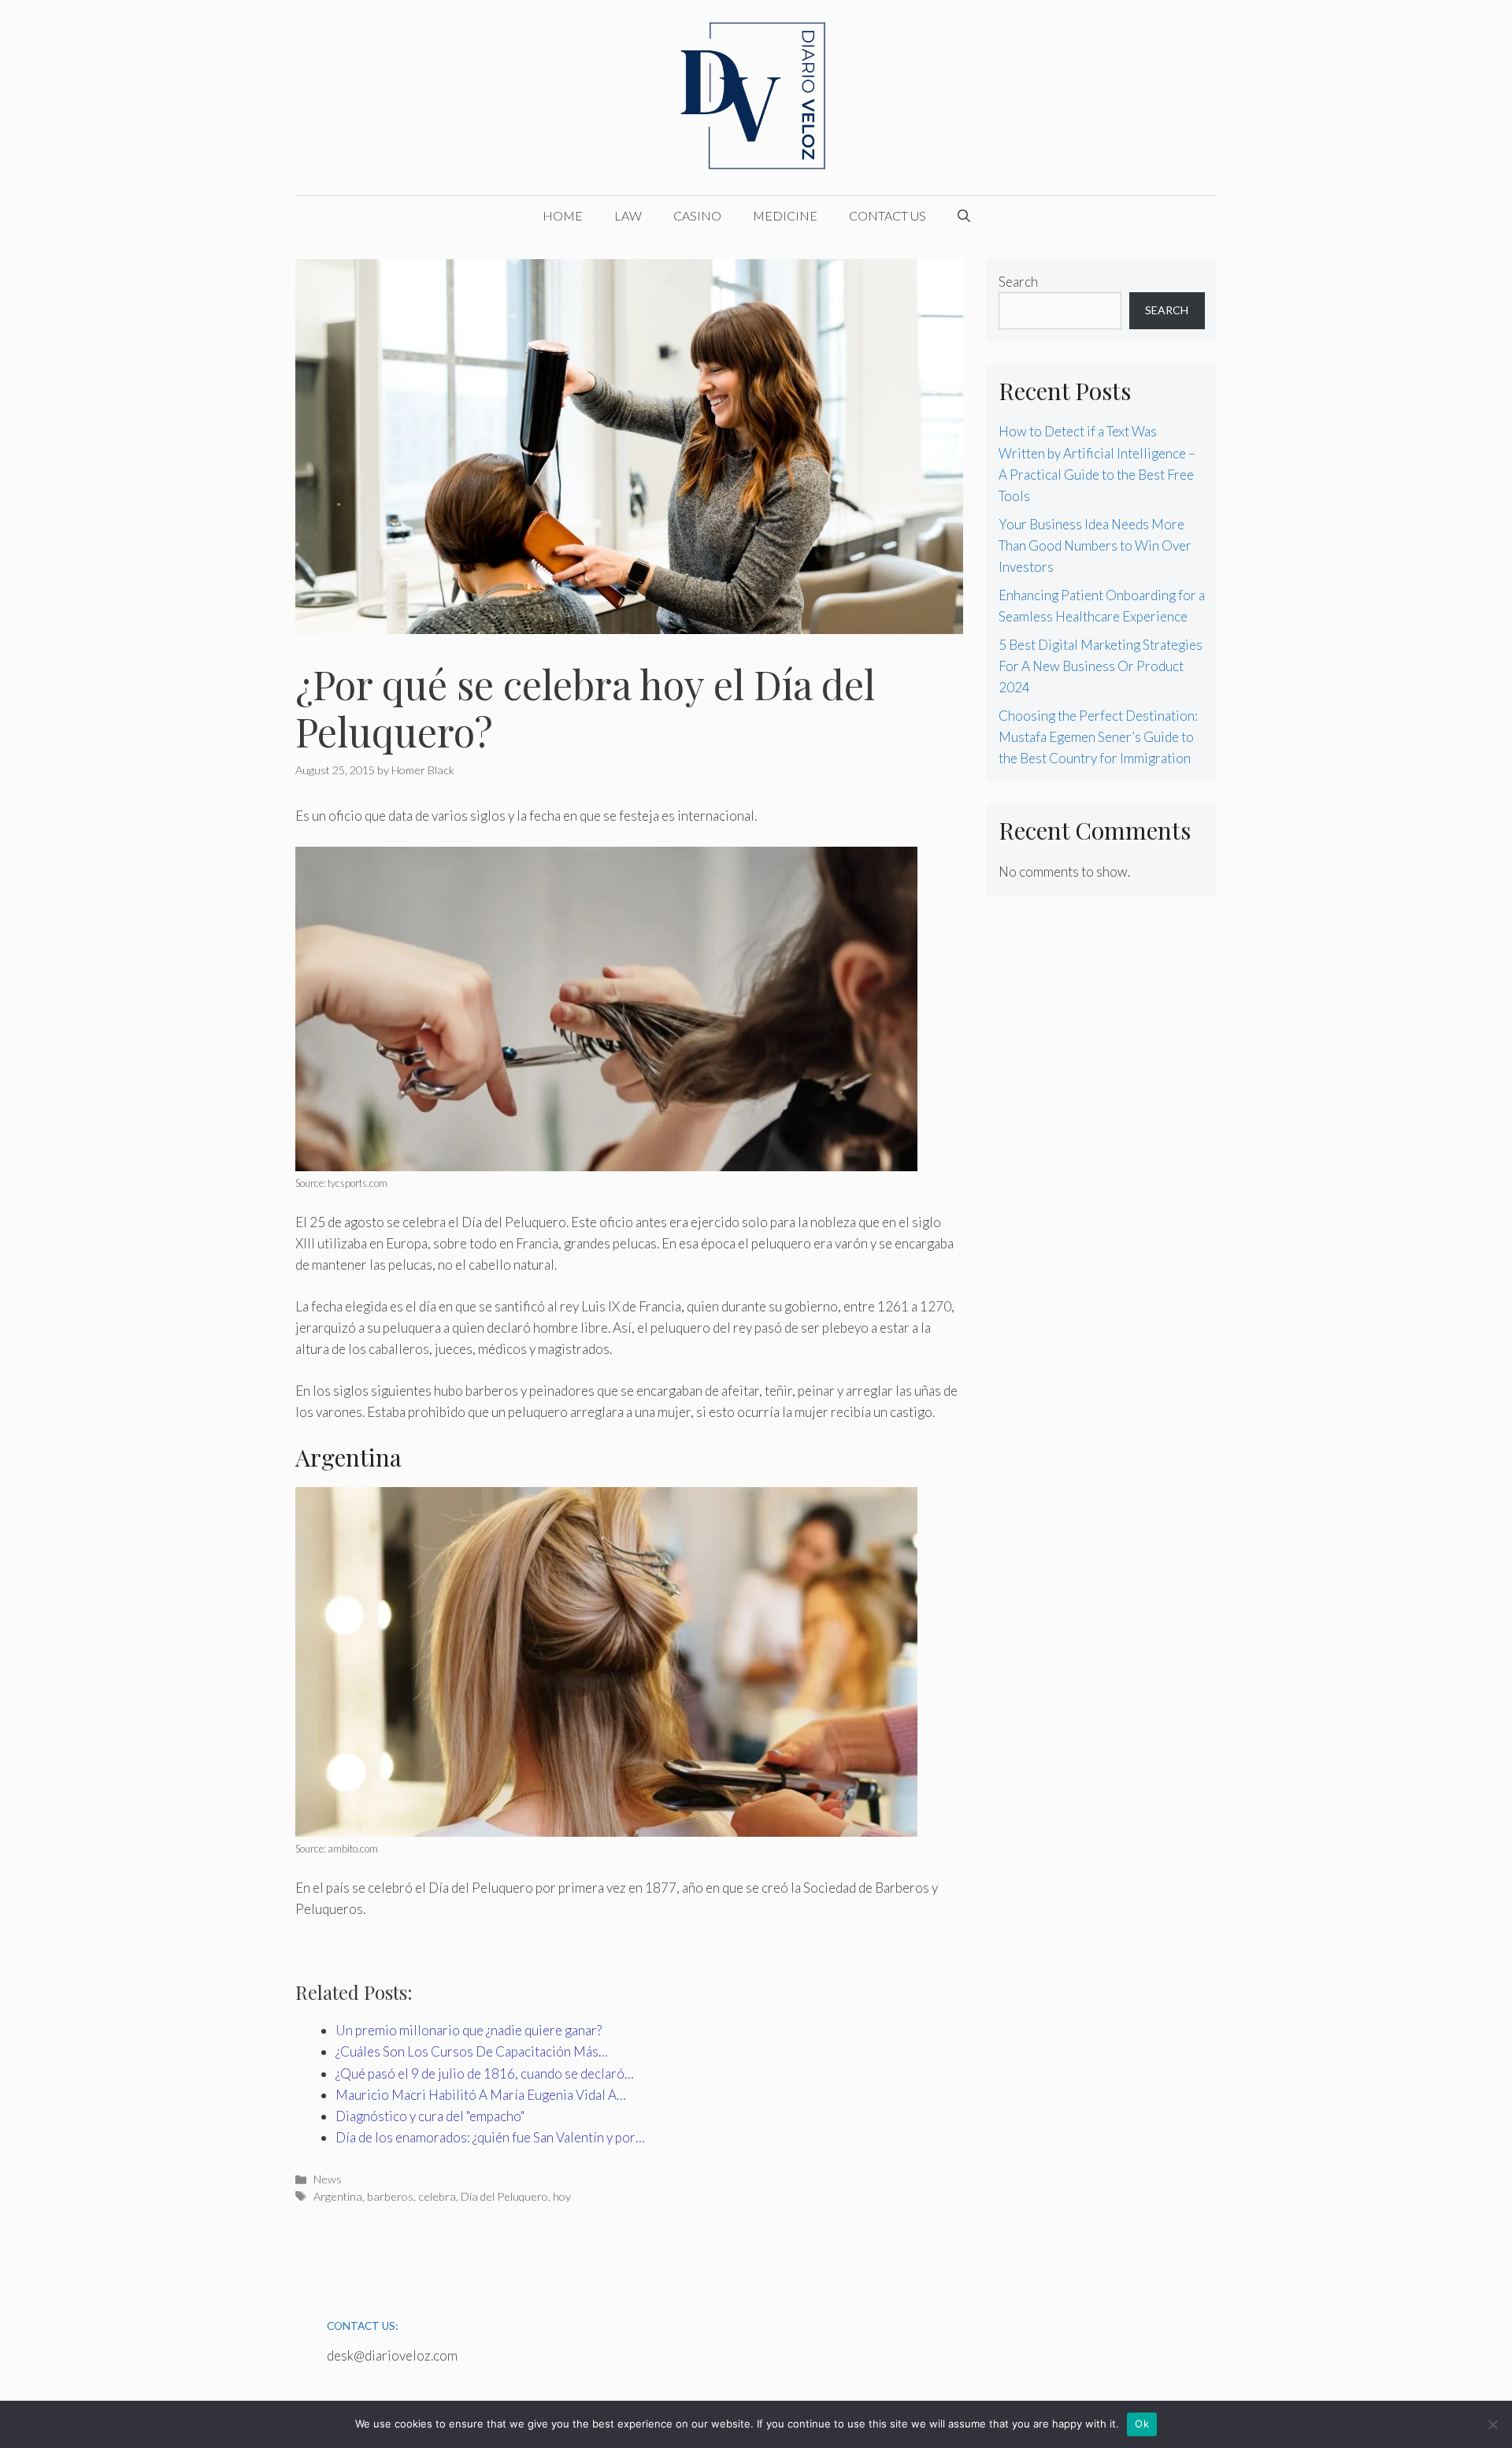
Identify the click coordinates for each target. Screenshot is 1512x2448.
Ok (1142, 2424)
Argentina (338, 2196)
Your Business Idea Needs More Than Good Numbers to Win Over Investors (1095, 545)
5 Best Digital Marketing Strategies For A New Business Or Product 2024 (1101, 666)
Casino (697, 215)
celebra (437, 2196)
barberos (390, 2196)
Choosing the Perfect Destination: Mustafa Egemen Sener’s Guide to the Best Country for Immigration (1098, 737)
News (328, 2179)
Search (1018, 282)
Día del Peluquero (504, 2196)
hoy (562, 2196)
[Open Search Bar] (964, 216)
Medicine (785, 215)
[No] (1492, 2424)
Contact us (888, 215)
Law (628, 215)
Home (563, 215)
